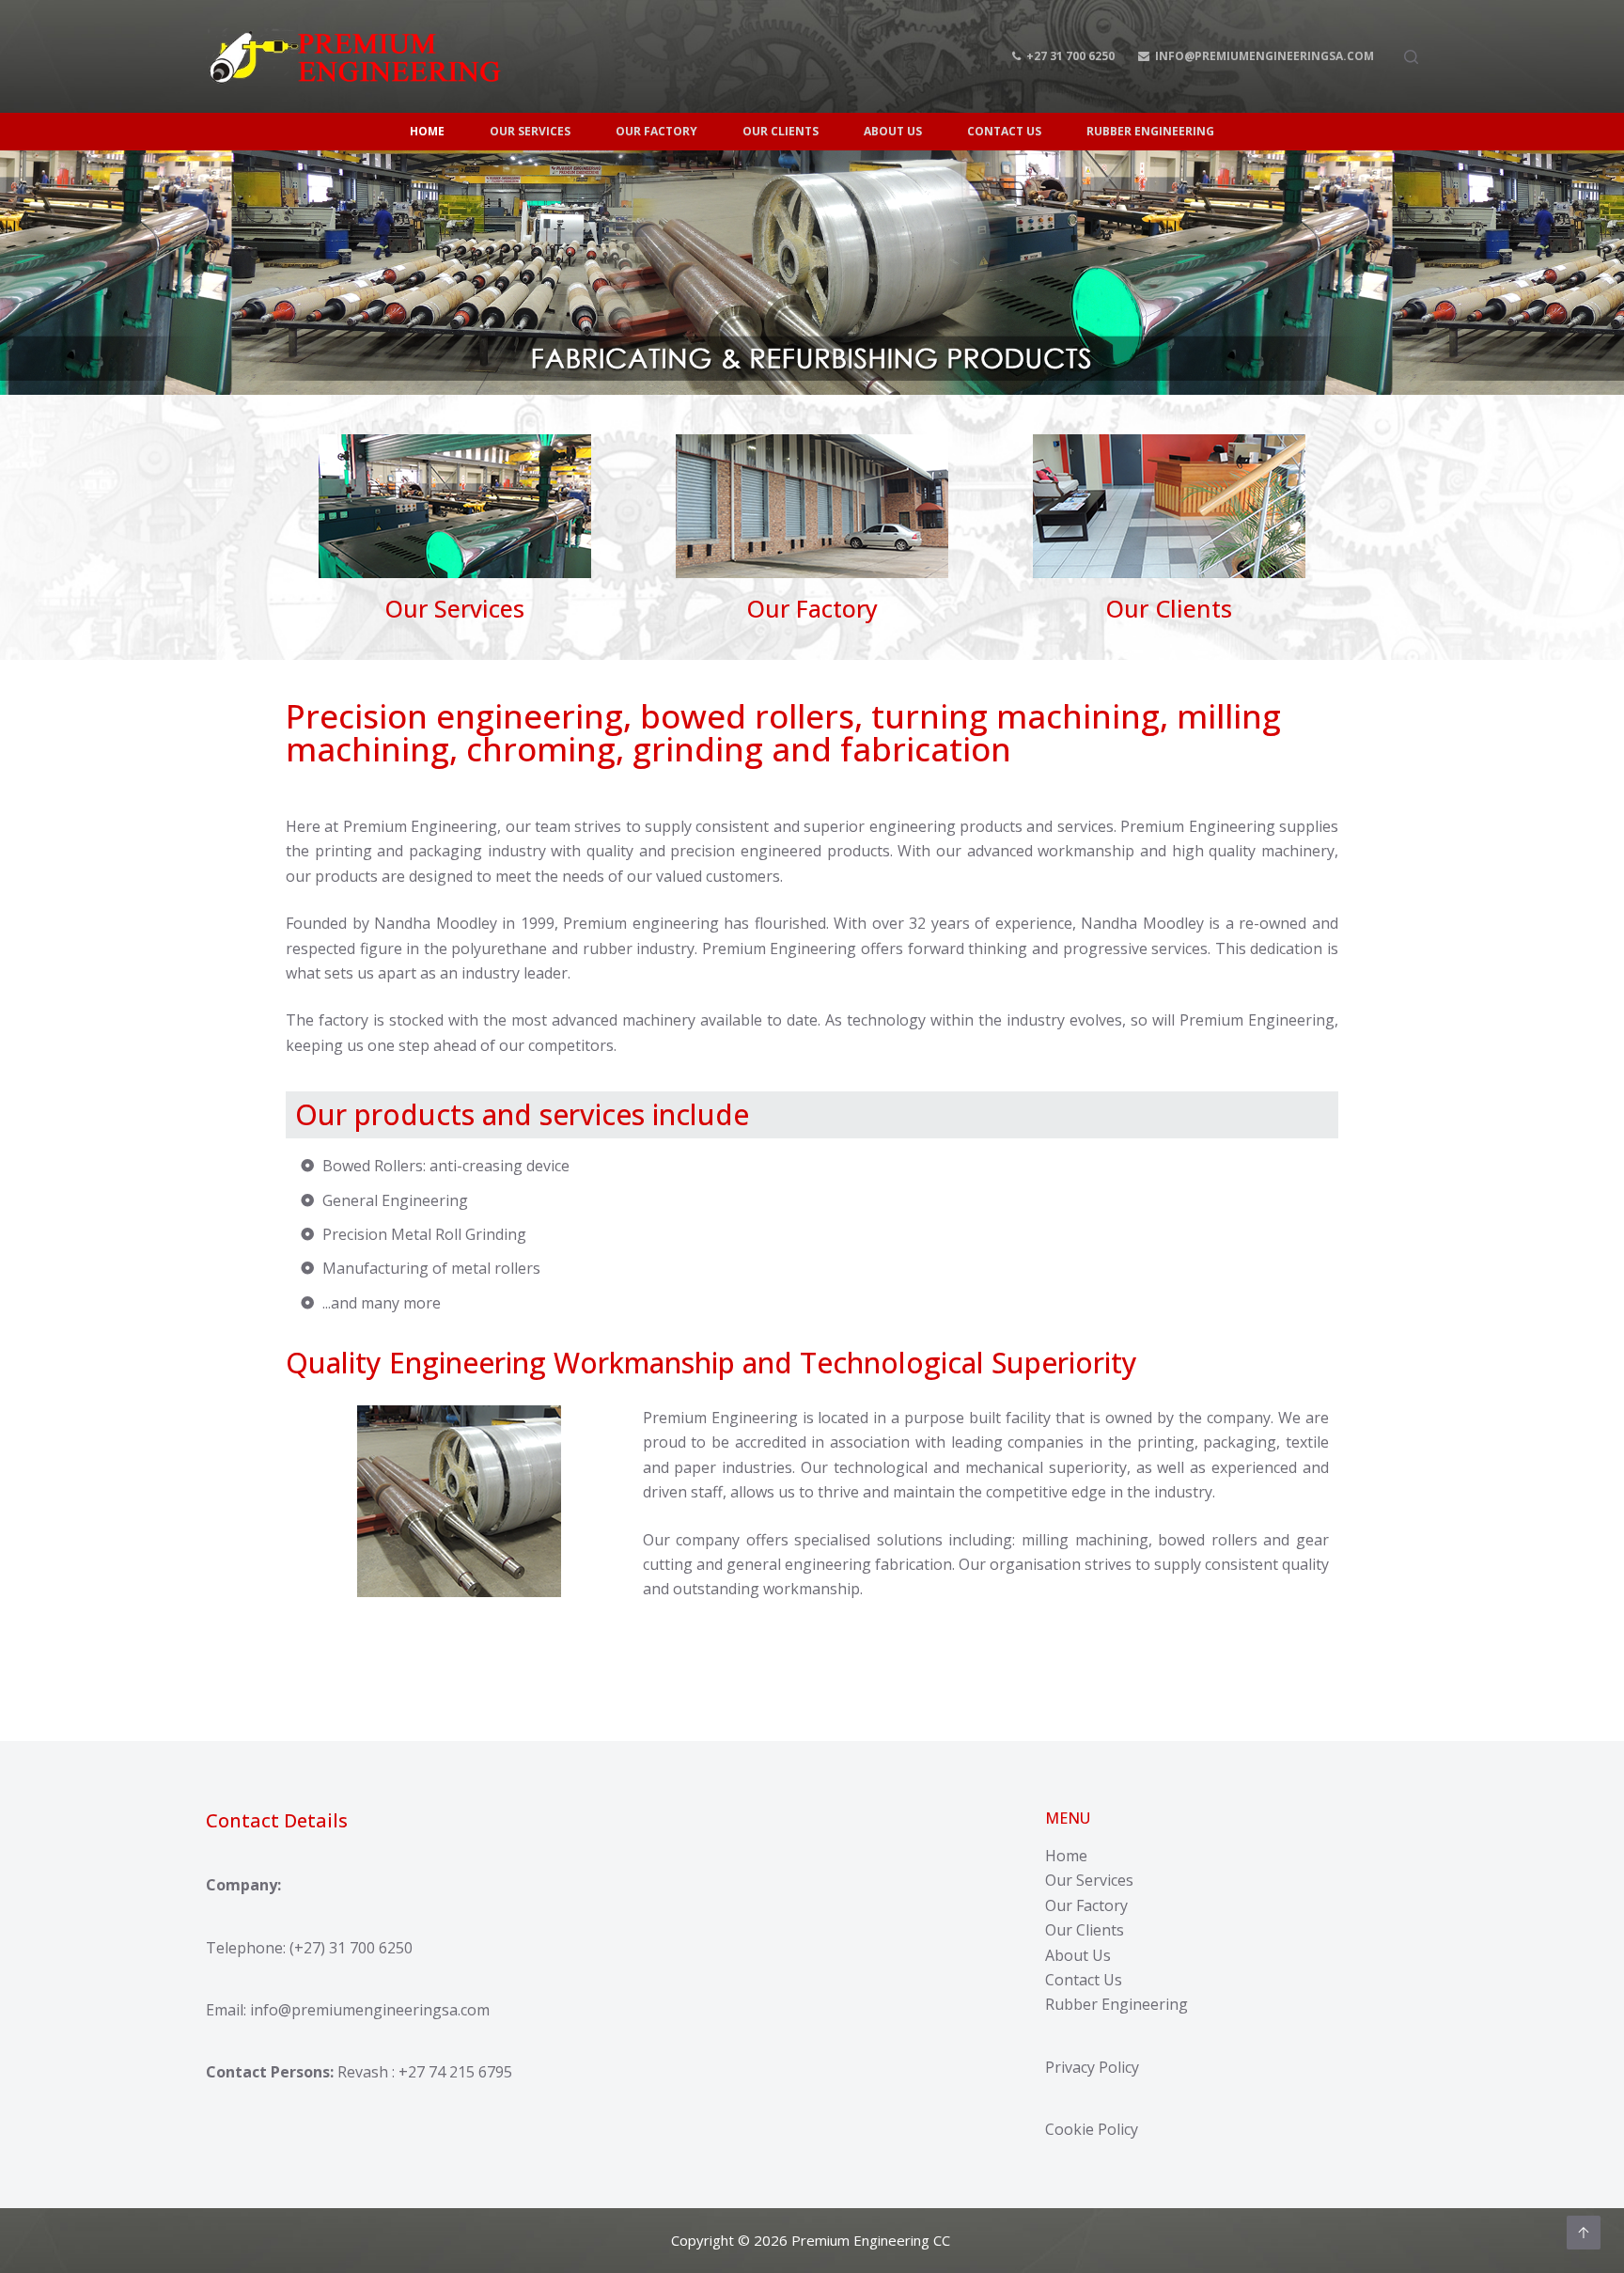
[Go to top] (1584, 2233)
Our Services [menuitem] (530, 131)
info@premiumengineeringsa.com (370, 2010)
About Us (1078, 1955)
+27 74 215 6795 (455, 2072)
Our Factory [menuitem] (656, 131)
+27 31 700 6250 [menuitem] (1070, 56)
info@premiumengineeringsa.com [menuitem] (1265, 56)
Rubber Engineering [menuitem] (1150, 131)
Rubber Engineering (1116, 2004)
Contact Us (1084, 1980)
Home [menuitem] (427, 131)
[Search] (1411, 57)
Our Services (1089, 1880)
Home (1066, 1856)
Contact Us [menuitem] (1004, 131)
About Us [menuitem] (893, 131)
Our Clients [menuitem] (781, 131)
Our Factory (1086, 1905)
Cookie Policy (1092, 2129)
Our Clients (1085, 1930)
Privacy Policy (1092, 2067)
